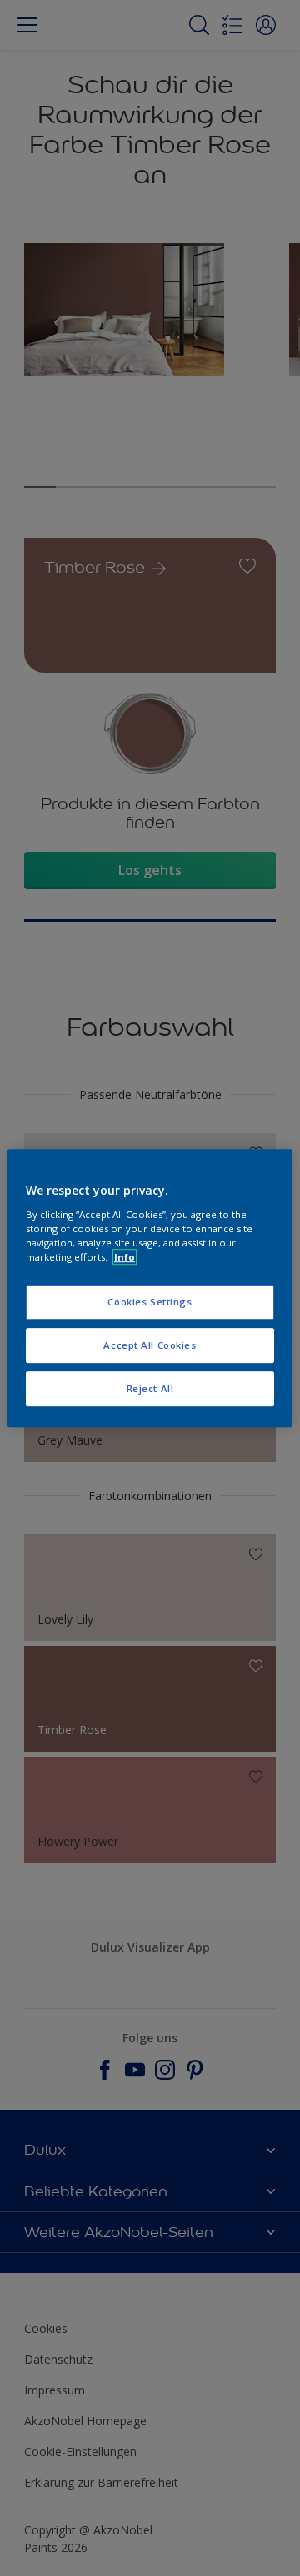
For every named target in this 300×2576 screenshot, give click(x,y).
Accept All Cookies (150, 1345)
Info (125, 1257)
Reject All (150, 1388)
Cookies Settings (150, 1302)
